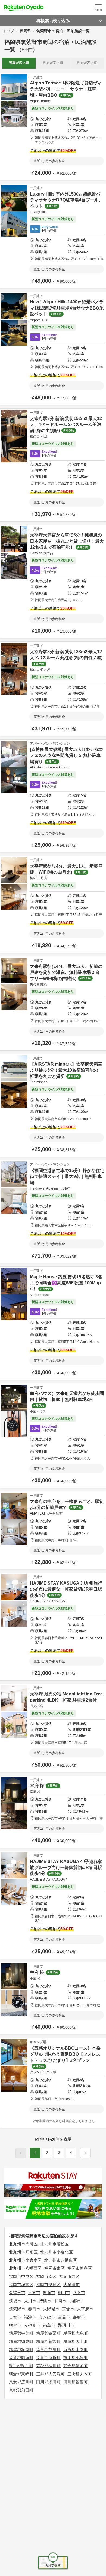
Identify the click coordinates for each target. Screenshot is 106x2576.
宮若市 (64, 2317)
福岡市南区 (46, 2276)
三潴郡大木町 (80, 2374)
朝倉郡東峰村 (21, 2374)
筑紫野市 (17, 2309)
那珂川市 (66, 2325)
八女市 (79, 2293)
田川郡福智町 (76, 2382)
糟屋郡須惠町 (21, 2341)
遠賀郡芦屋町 (48, 2349)
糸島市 (49, 2325)
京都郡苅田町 (21, 2390)
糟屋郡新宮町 (48, 2341)
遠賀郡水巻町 (76, 2349)
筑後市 (15, 2301)
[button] (85, 2153)
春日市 (34, 2309)
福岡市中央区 (21, 2276)
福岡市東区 (54, 2268)
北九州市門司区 (23, 2244)
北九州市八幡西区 (25, 2268)
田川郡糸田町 (48, 2382)
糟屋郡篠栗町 (48, 2333)
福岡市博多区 (80, 2268)
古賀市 (15, 2317)
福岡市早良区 (48, 2284)
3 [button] (59, 2153)
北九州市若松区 (54, 2244)
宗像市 (68, 2309)
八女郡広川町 (21, 2382)
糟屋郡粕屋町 (21, 2349)
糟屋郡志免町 (76, 2333)
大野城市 (51, 2309)
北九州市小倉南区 (25, 2260)
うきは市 (47, 2317)
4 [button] (71, 2153)
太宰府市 (85, 2309)
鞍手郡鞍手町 (21, 2366)
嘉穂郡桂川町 (48, 2366)
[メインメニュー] (98, 8)
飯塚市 (49, 2293)
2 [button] (47, 2153)
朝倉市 (15, 2325)
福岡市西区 (69, 2276)
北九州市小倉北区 (57, 2252)
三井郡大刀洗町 (50, 2374)
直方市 (34, 2293)
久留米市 (17, 2293)
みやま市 (32, 2325)
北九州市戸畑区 (23, 2252)
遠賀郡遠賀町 (48, 2358)
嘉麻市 (79, 2317)
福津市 (30, 2317)
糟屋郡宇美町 (21, 2333)
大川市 (30, 2301)
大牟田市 (71, 2284)
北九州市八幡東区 (61, 2260)
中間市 (60, 2301)
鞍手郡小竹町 (76, 2358)
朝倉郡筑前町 (76, 2366)
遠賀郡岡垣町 (21, 2358)
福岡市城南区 (21, 2284)
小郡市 (75, 2301)
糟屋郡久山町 (76, 2341)
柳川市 (64, 2293)
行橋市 (45, 2301)
